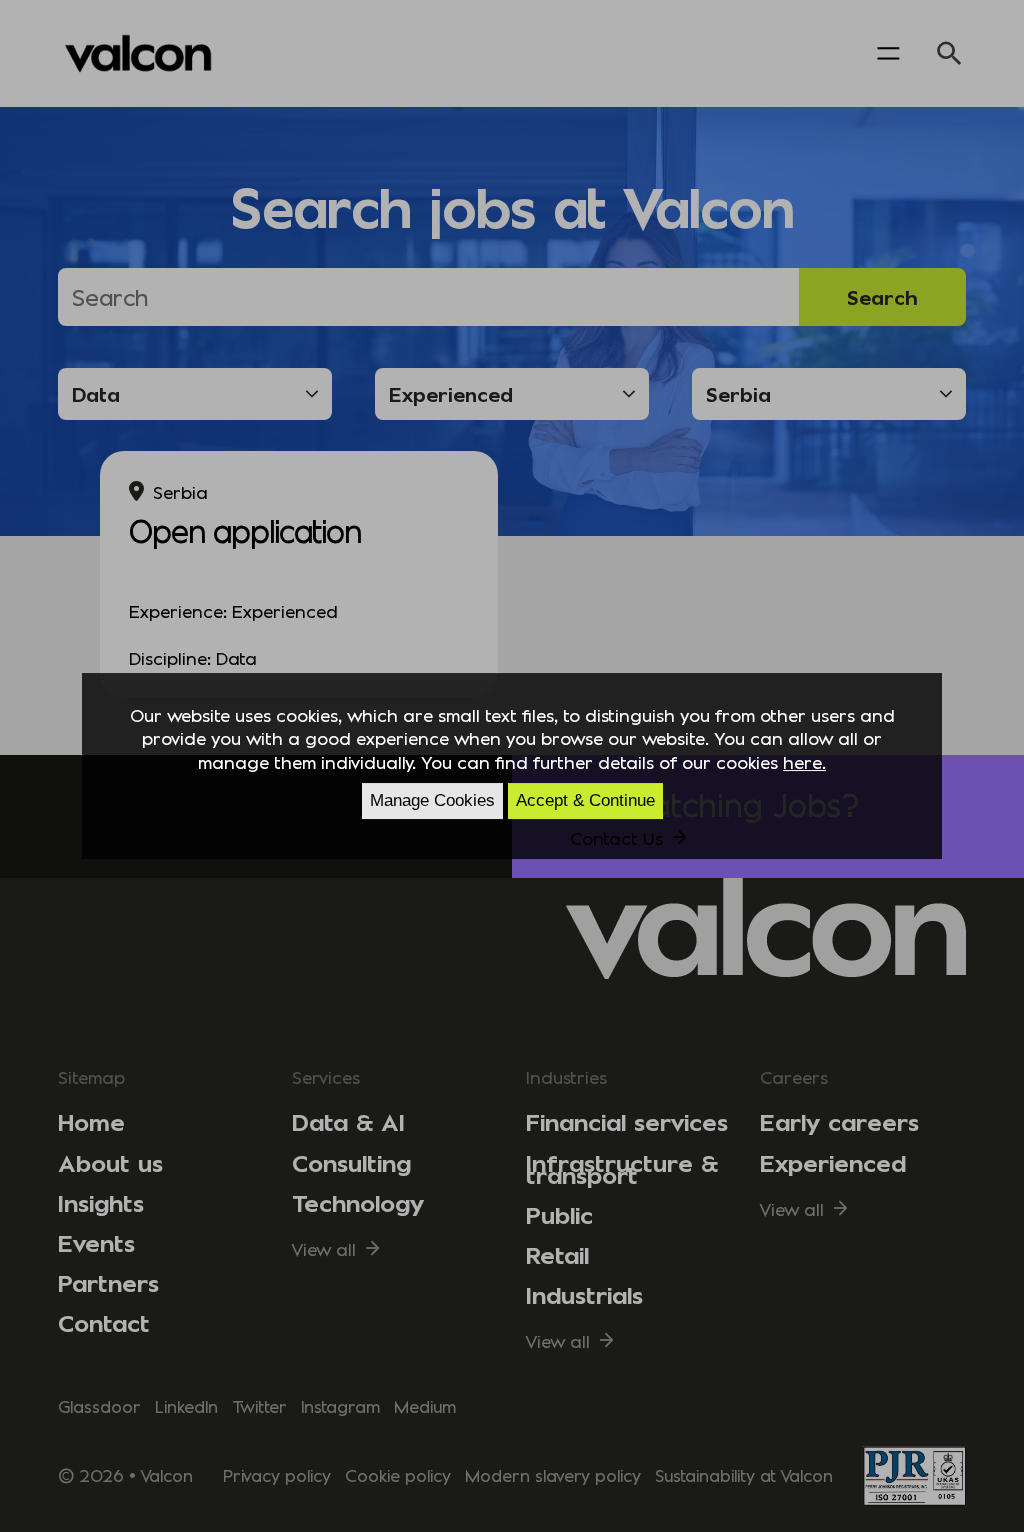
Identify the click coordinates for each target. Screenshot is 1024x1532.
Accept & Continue (585, 800)
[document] (512, 766)
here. (804, 761)
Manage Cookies (432, 800)
